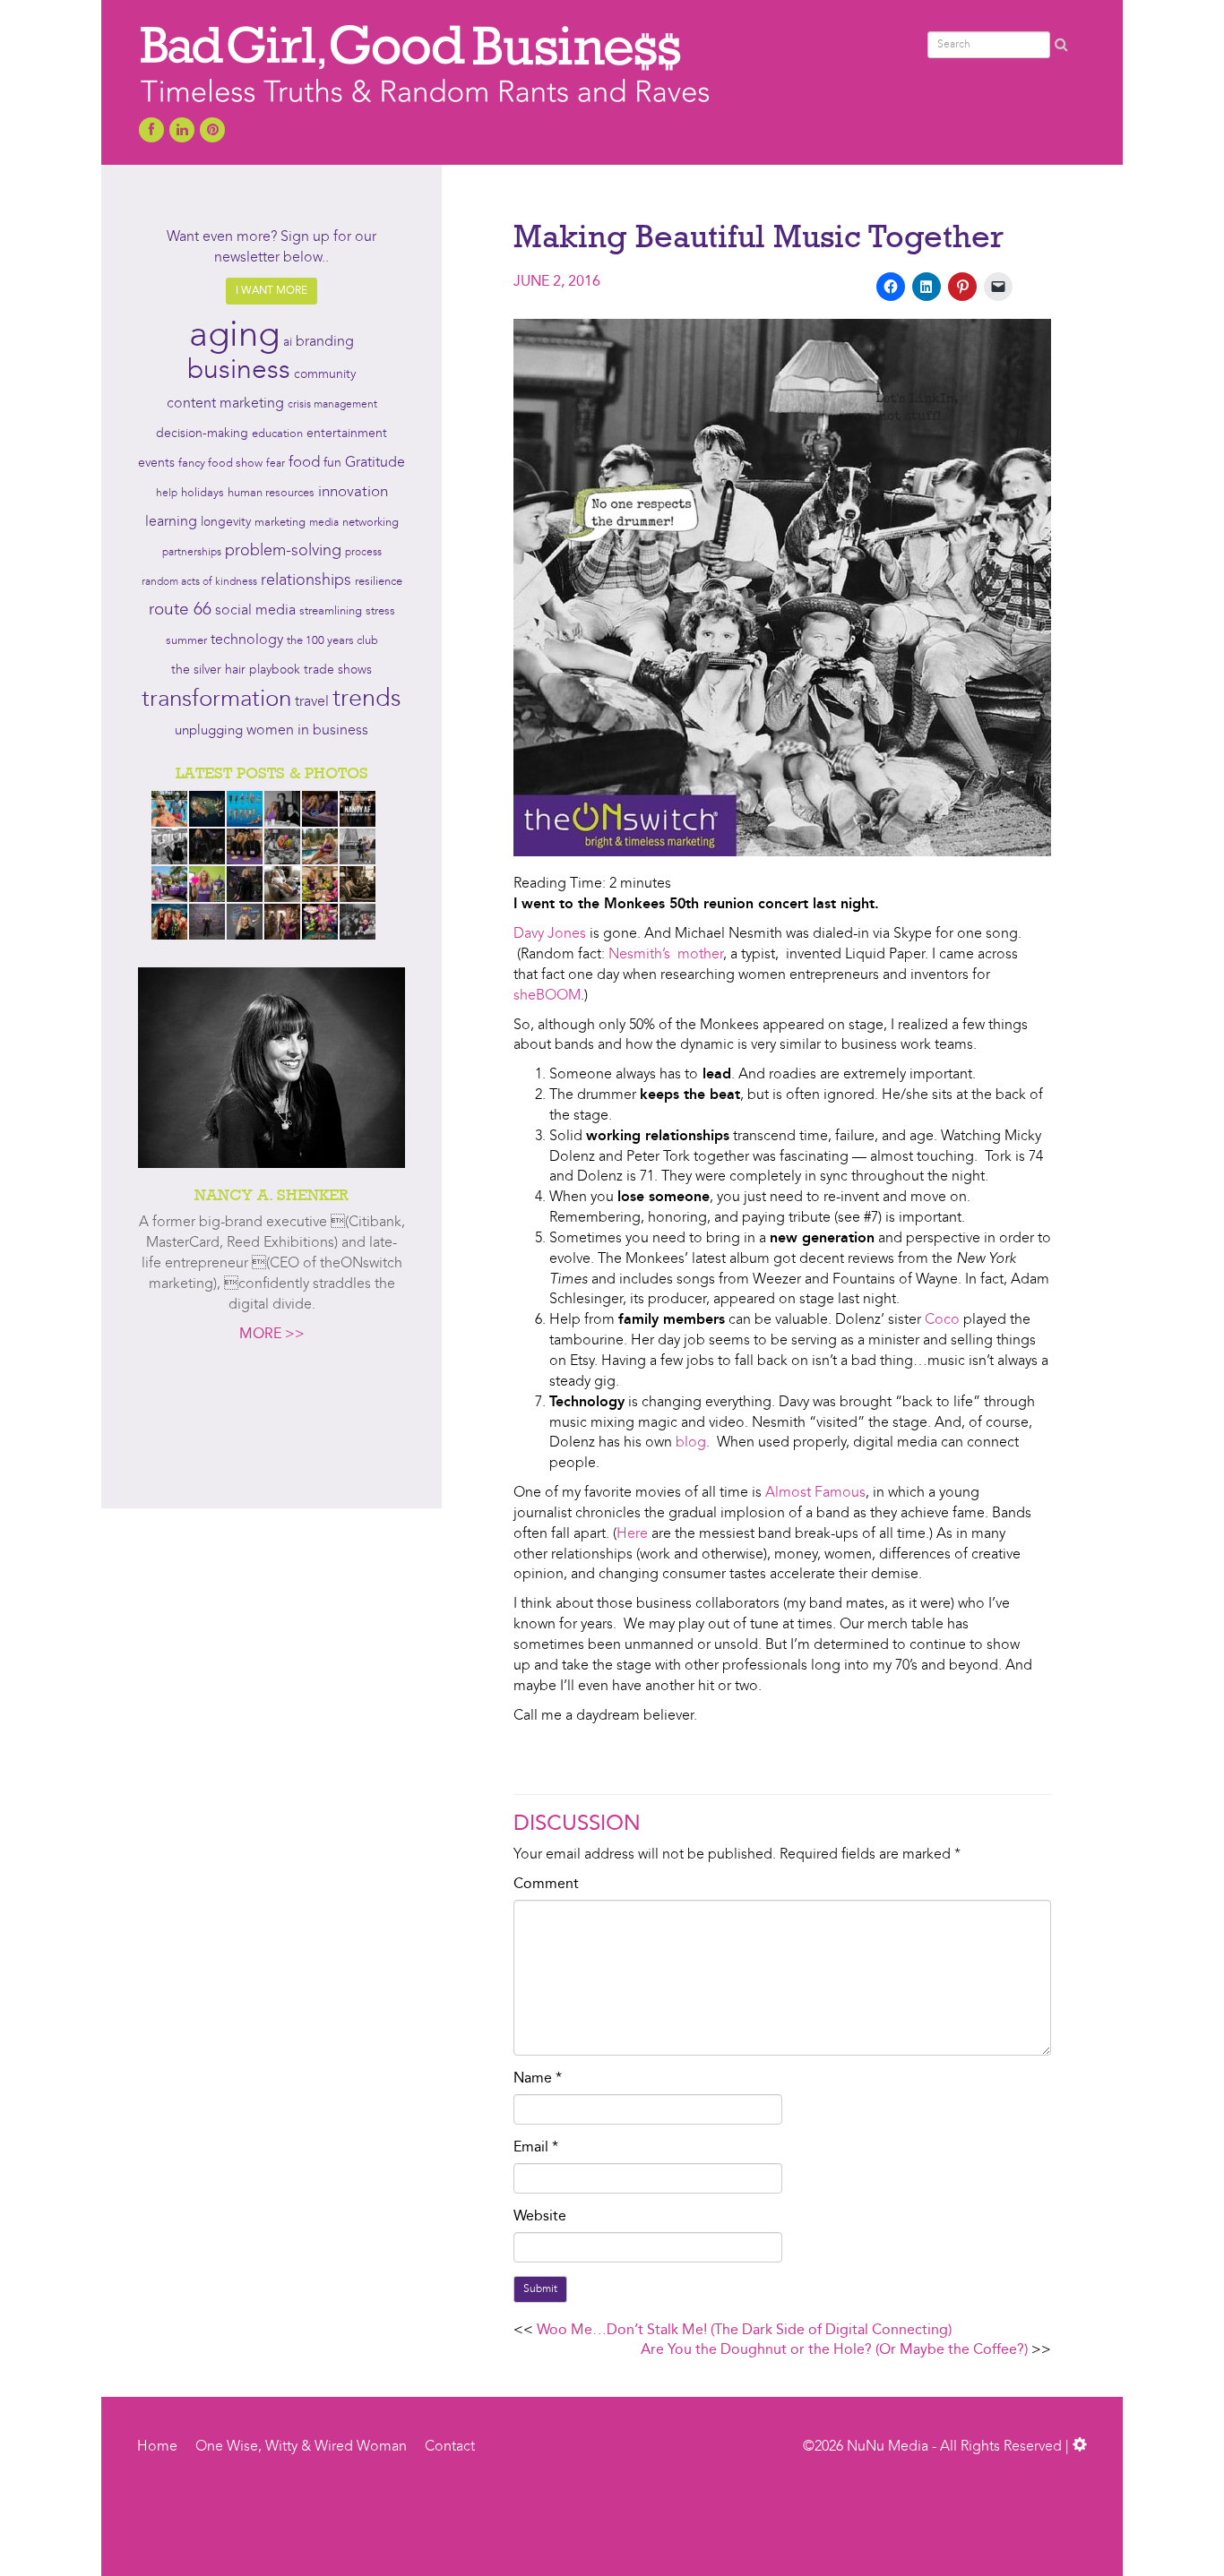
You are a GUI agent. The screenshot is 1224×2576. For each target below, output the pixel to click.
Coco (942, 1320)
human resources (271, 493)
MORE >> (272, 1335)
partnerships (192, 553)
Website (540, 2217)
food (304, 463)
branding (325, 342)
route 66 (180, 610)
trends (367, 700)
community (325, 375)
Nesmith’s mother (666, 955)
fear (276, 464)
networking (371, 523)
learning (171, 522)
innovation (353, 492)
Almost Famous (815, 1493)
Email (536, 2148)
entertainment (347, 434)
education (277, 434)
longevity (226, 523)
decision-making (202, 434)
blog (691, 1443)
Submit (540, 2289)
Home (157, 2447)
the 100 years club (332, 641)
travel (312, 702)
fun (332, 463)
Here (632, 1534)
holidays (203, 493)
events (156, 463)
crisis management (332, 405)
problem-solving (283, 551)
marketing (280, 523)
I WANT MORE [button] (272, 291)
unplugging (209, 731)
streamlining (331, 611)
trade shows (338, 670)
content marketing (225, 404)
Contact (450, 2447)
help (167, 494)
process (363, 553)
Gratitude (375, 463)
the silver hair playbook (236, 670)
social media (255, 611)
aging (234, 337)
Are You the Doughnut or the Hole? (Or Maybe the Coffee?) (834, 2350)
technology (247, 640)
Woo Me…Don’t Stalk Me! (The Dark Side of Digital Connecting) (744, 2331)
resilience (379, 582)
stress (380, 611)
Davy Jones (550, 934)
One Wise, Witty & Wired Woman (301, 2447)
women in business (307, 731)
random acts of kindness (199, 582)
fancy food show (220, 464)
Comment (546, 1885)
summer (186, 641)
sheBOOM (547, 996)
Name (538, 2079)
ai (288, 342)
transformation (216, 700)
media (324, 523)
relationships (306, 581)
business (239, 371)
